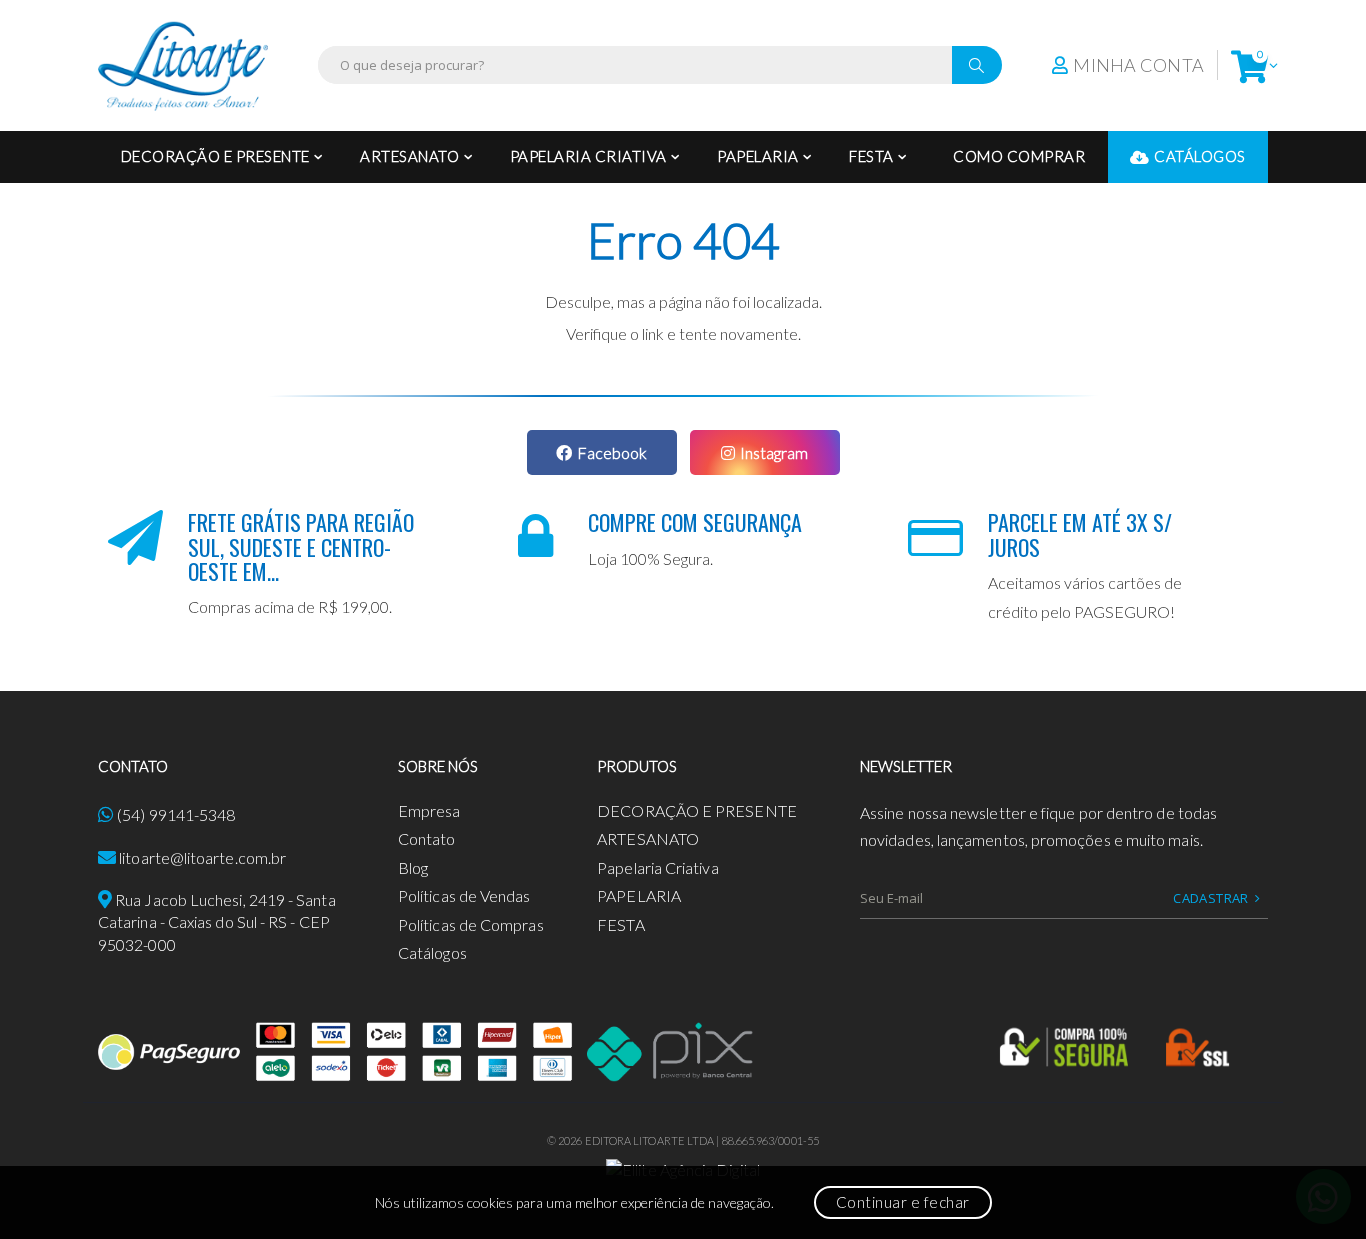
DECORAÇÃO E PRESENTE (215, 156)
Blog (413, 867)
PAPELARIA (758, 156)
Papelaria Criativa (588, 156)
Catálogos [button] (1200, 156)
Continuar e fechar (903, 1202)
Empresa (429, 810)
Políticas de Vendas (464, 895)
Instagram (774, 452)
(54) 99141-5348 (176, 814)
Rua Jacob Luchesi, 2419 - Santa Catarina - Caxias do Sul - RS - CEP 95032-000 (217, 922)
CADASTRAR (1211, 898)
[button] (1249, 65)
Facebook (612, 452)
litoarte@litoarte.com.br (202, 857)
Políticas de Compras (471, 924)
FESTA (871, 156)
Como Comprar (1019, 156)
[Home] (183, 65)
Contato (427, 838)
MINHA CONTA (1138, 65)
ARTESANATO (409, 156)
